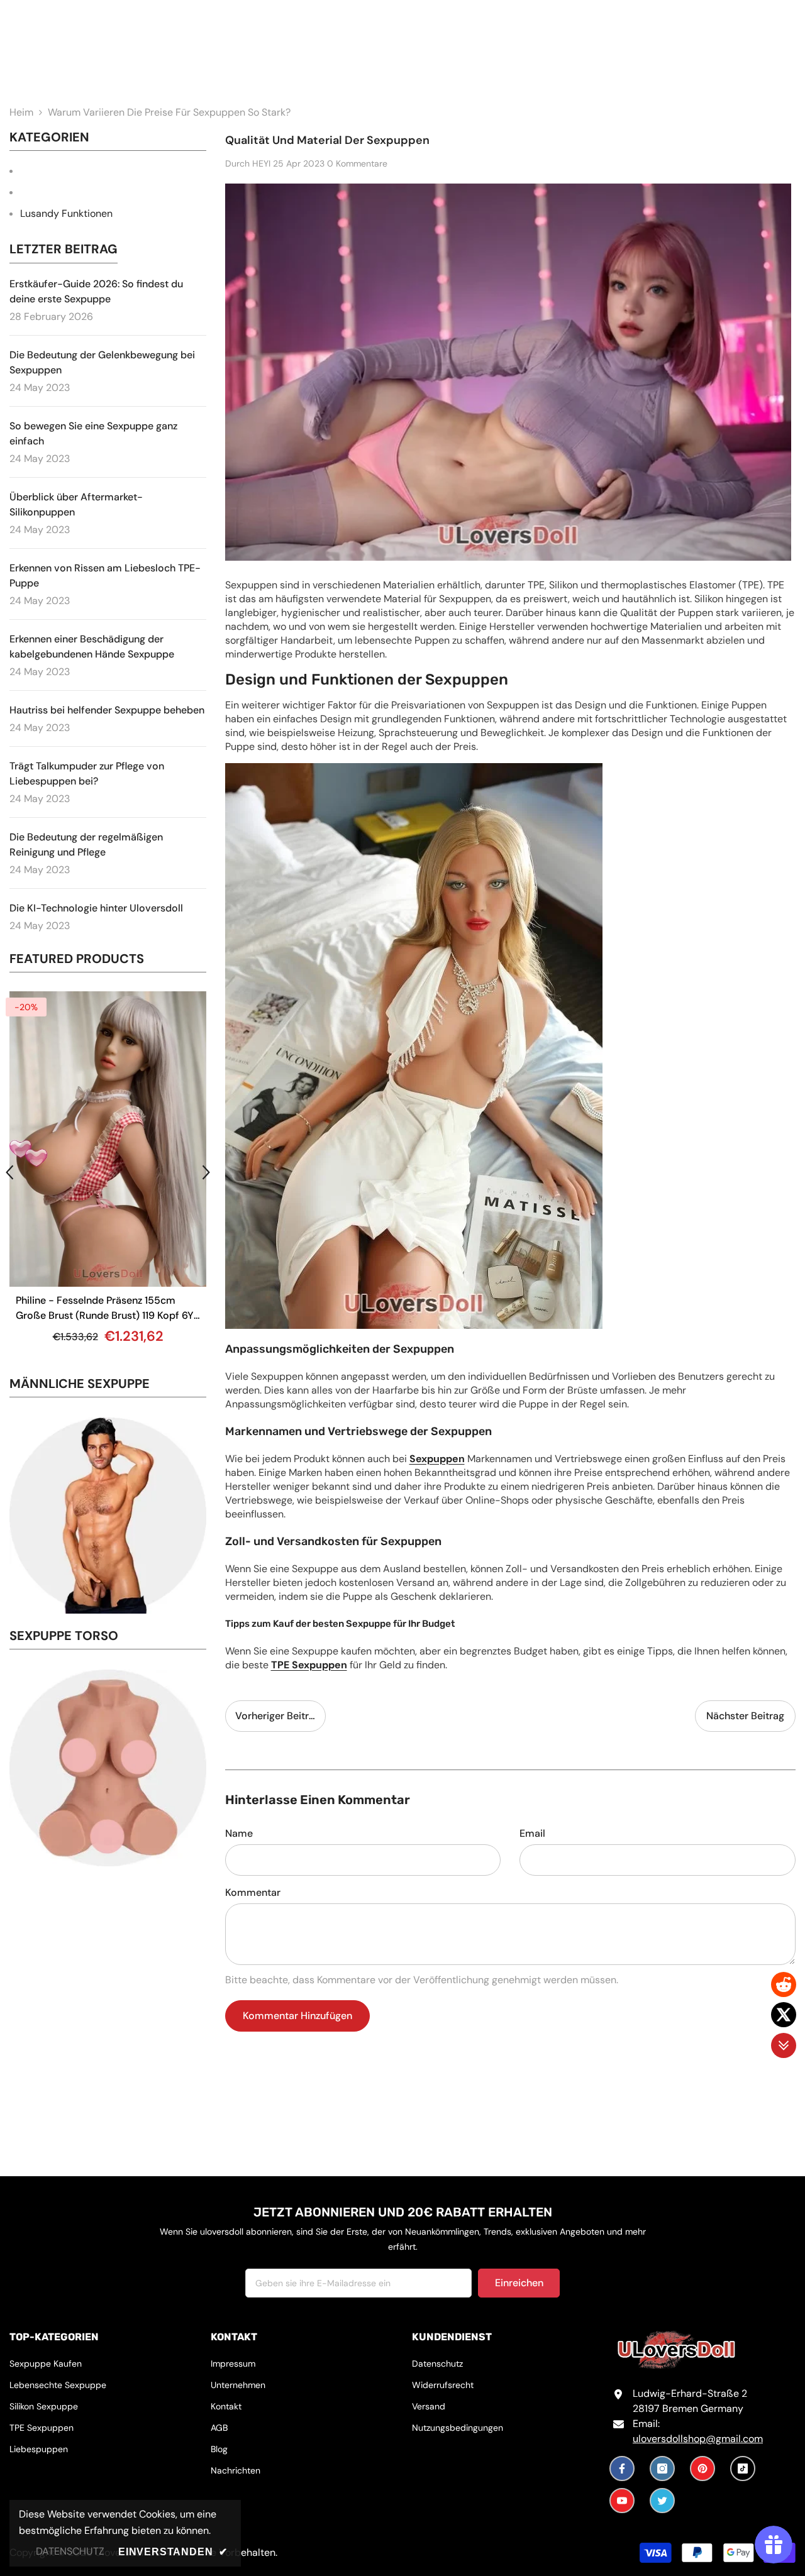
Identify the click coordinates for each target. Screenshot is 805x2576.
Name (239, 1833)
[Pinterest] (702, 2469)
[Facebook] (622, 2469)
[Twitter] (662, 2501)
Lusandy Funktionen (66, 213)
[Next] (206, 1172)
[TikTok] (743, 2469)
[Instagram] (662, 2469)
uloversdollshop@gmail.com (698, 2439)
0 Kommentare (357, 163)
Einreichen (519, 2283)
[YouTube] (622, 2501)
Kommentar (253, 1892)
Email (532, 1833)
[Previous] (9, 1172)
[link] (108, 1516)
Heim (21, 112)
